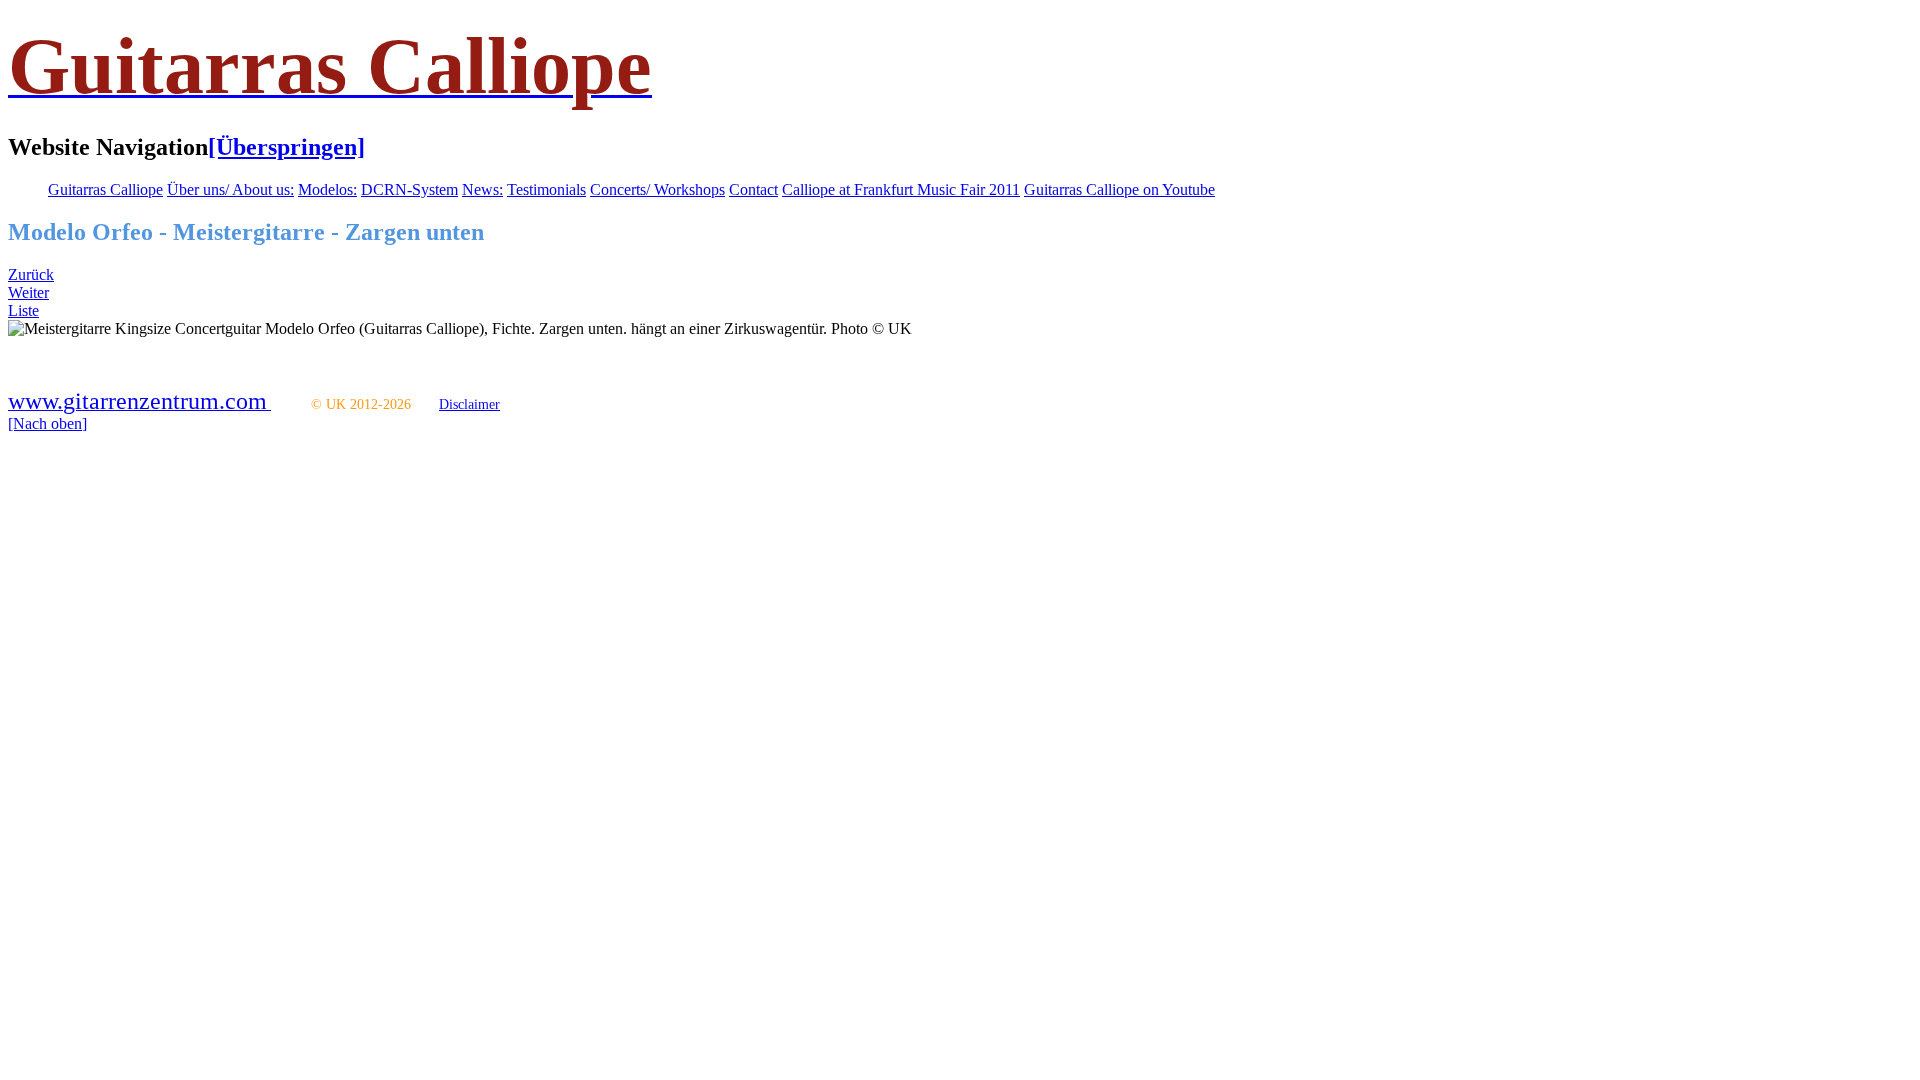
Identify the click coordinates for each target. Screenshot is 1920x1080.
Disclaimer (469, 404)
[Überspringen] (286, 147)
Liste (23, 310)
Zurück (31, 274)
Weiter (28, 292)
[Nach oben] (47, 423)
